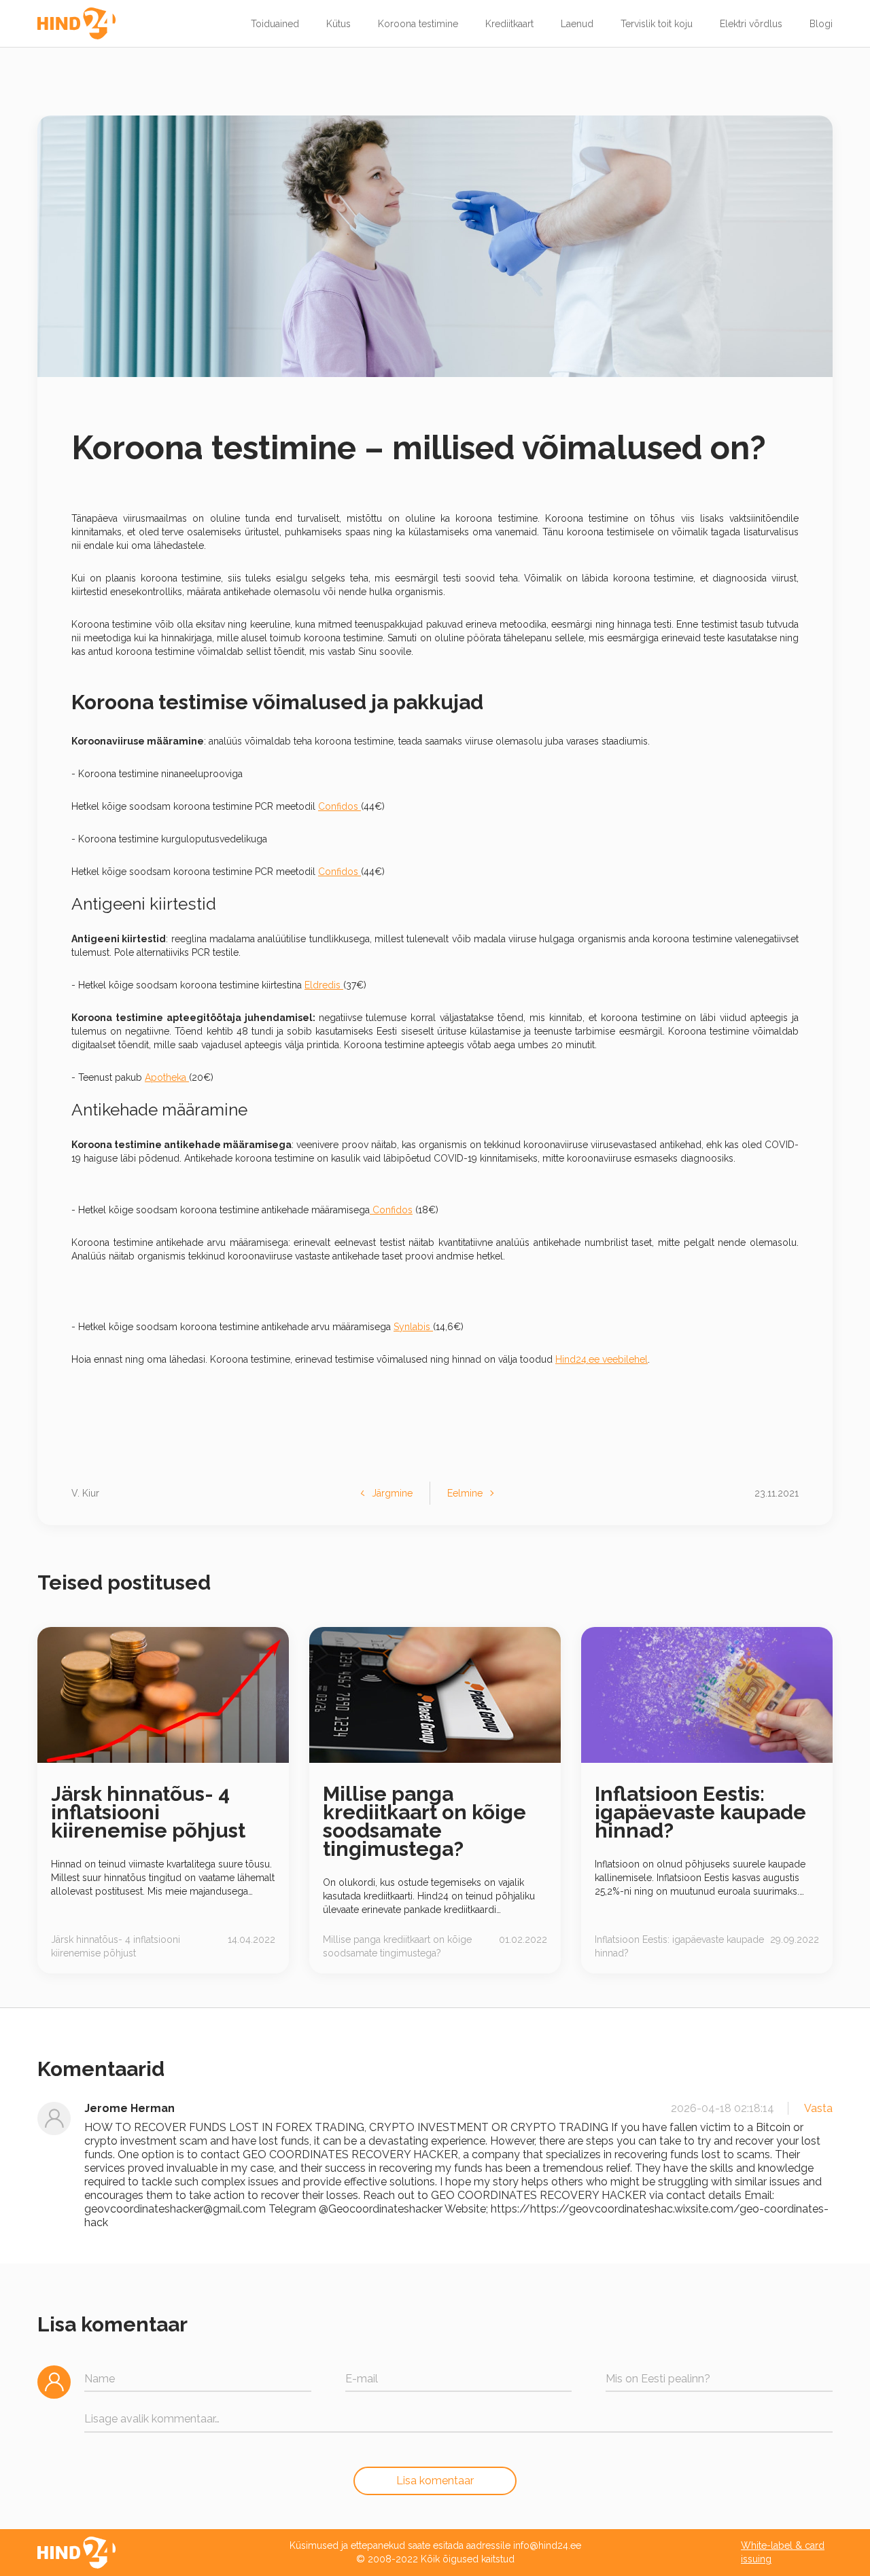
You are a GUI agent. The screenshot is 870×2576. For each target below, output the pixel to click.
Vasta (818, 2108)
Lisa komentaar (435, 2481)
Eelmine (465, 1493)
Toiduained (275, 24)
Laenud (577, 24)
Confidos (340, 806)
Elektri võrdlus (751, 24)
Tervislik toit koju (657, 24)
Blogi (821, 24)
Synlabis (413, 1327)
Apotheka (167, 1077)
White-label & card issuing (783, 2552)
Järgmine (392, 1493)
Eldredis (324, 985)
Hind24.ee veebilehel (602, 1359)
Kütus (338, 24)
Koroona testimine (418, 24)
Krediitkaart (509, 24)
